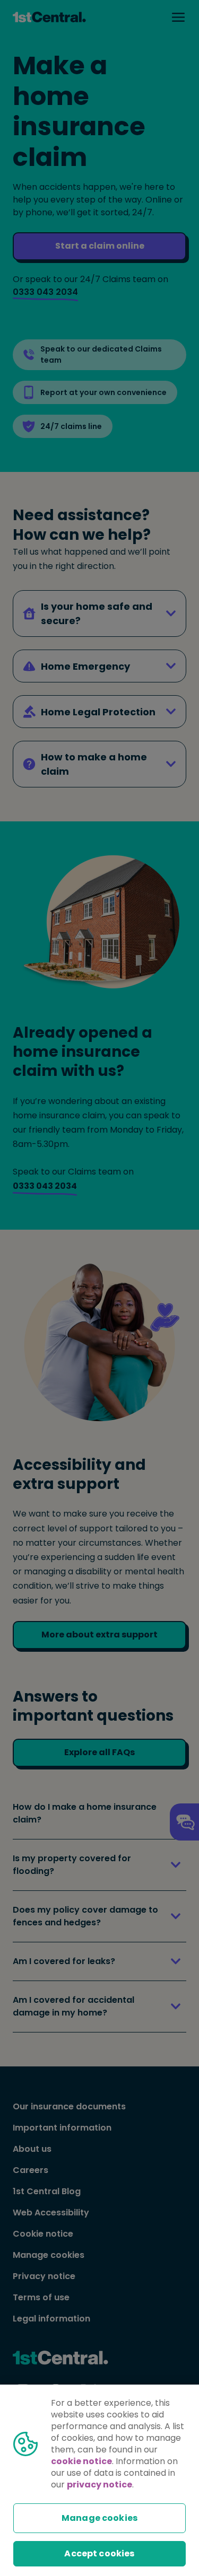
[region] (99, 2480)
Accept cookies (99, 2553)
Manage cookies (99, 2518)
